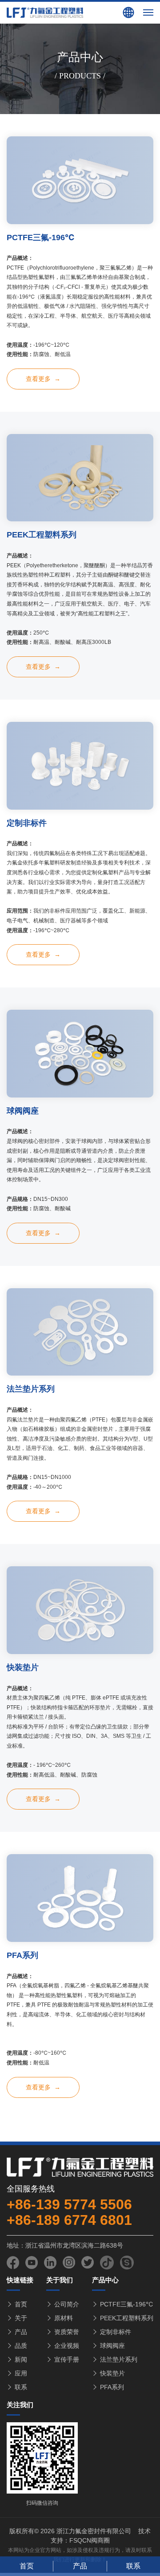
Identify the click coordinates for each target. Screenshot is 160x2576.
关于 (21, 2318)
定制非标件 (116, 2332)
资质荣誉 (67, 2332)
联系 (21, 2387)
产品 (21, 2332)
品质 (21, 2346)
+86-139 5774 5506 (69, 2204)
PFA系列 (112, 2387)
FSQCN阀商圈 (90, 2540)
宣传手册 (67, 2359)
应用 (21, 2373)
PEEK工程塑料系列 (127, 2318)
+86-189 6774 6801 (69, 2220)
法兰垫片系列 (119, 2359)
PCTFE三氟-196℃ (126, 2304)
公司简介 (67, 2304)
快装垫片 (112, 2373)
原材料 (64, 2318)
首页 (21, 2304)
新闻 (21, 2359)
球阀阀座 (112, 2346)
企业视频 (67, 2346)
